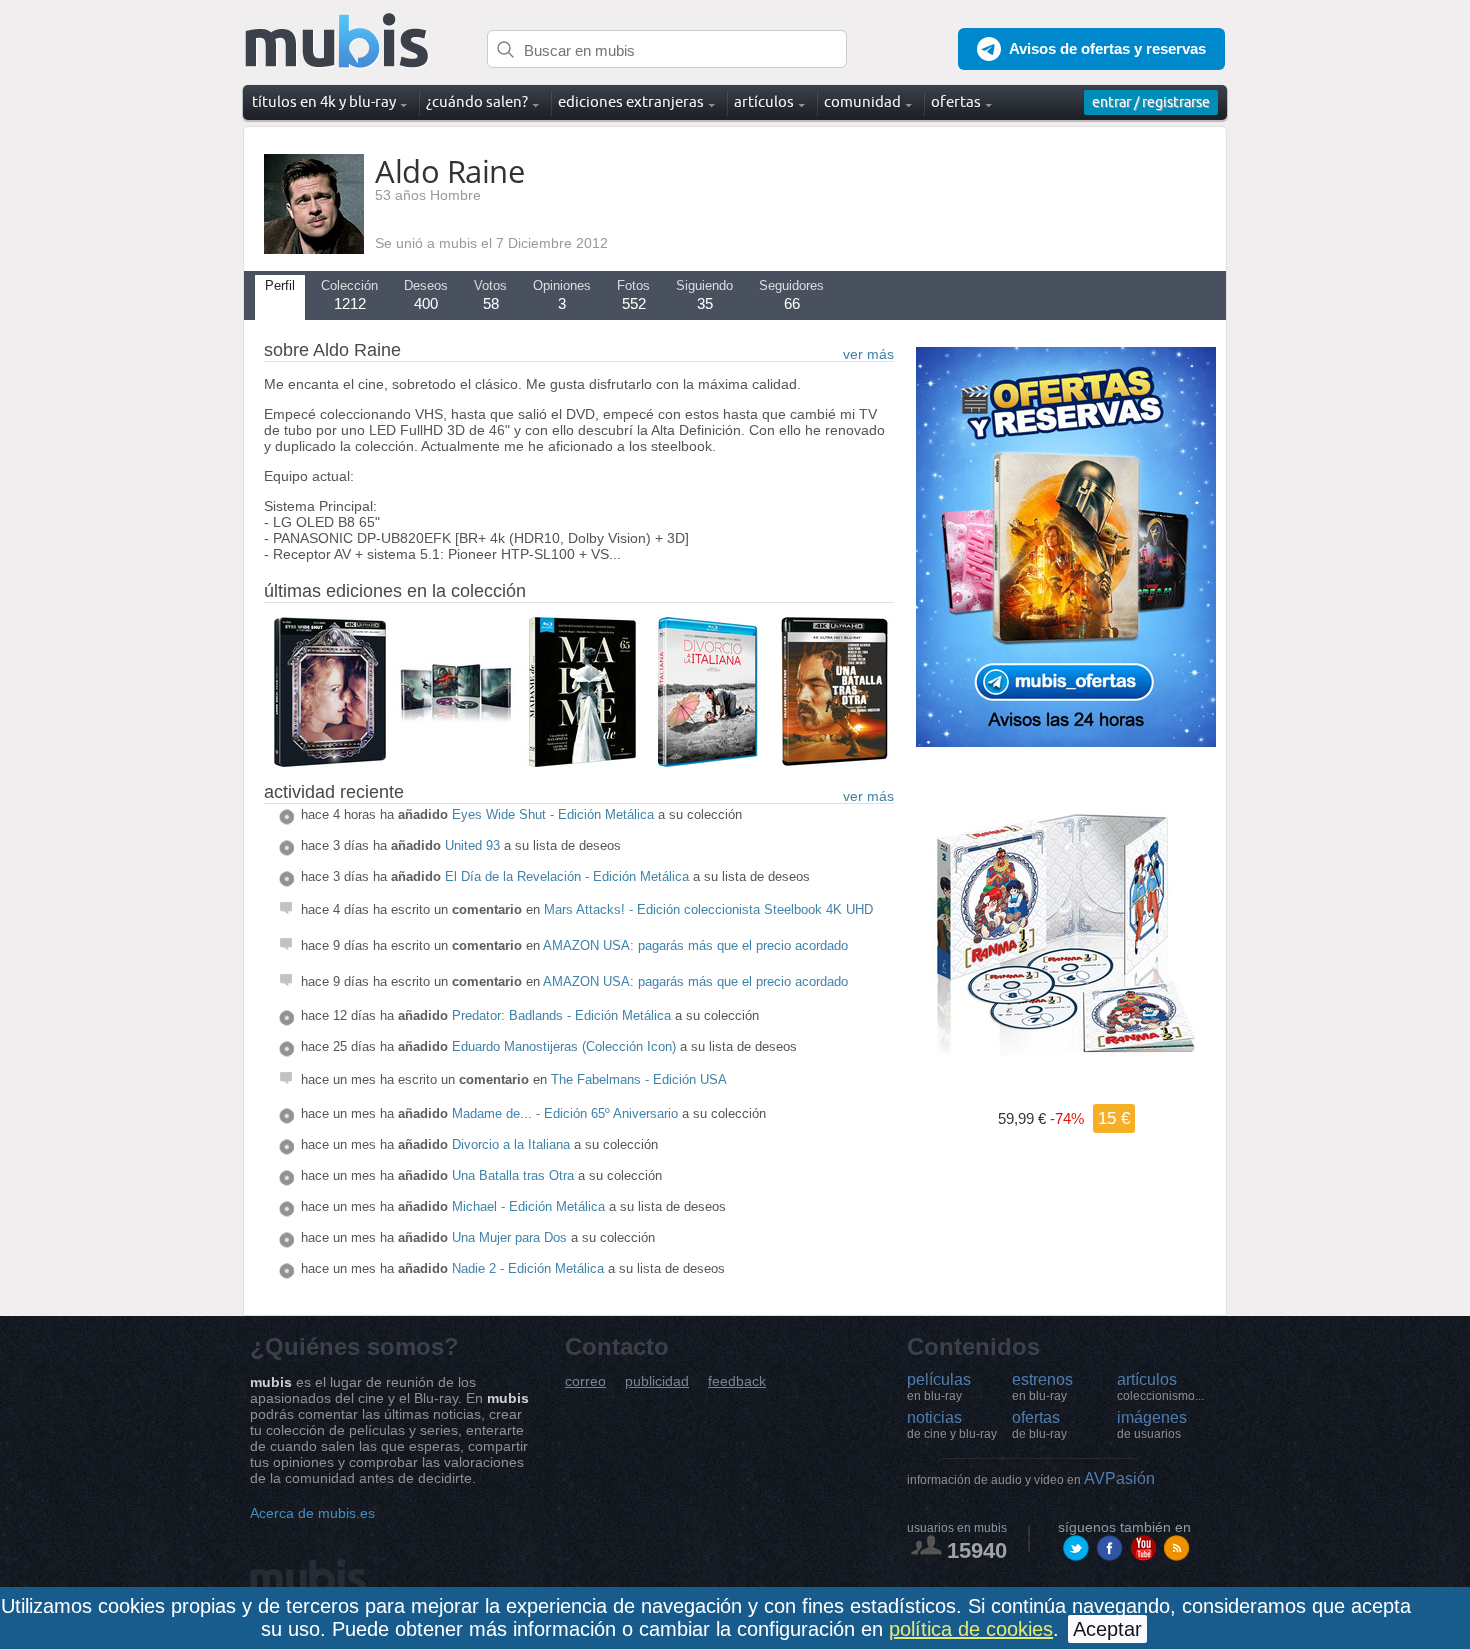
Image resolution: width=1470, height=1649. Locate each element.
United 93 (472, 845)
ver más (868, 354)
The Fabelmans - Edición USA (639, 1079)
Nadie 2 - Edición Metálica (528, 1268)
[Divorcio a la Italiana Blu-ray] (708, 762)
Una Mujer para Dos (509, 1237)
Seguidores (791, 295)
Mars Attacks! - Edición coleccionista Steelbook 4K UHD (708, 909)
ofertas (1039, 1425)
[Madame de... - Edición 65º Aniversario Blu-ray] (582, 762)
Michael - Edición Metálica (528, 1206)
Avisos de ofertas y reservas (1107, 48)
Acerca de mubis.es (312, 1513)
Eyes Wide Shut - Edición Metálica (553, 814)
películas (939, 1387)
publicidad (657, 1381)
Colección (349, 295)
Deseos (426, 295)
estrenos (1042, 1387)
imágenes (1152, 1425)
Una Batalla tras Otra (513, 1175)
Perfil (280, 285)
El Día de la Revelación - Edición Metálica (567, 876)
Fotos (633, 295)
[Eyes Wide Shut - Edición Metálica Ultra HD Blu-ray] (330, 762)
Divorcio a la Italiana (511, 1144)
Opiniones (562, 295)
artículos (1160, 1387)
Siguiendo (704, 295)
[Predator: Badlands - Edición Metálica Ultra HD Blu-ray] (456, 762)
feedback (737, 1381)
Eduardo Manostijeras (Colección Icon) (564, 1046)
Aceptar (1107, 1629)
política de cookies (971, 1629)
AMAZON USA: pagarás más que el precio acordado (695, 945)
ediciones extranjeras (631, 101)
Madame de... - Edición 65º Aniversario (565, 1113)
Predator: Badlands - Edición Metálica (561, 1015)
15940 (977, 1550)
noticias (952, 1425)
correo (585, 1381)
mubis (337, 41)
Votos (490, 295)
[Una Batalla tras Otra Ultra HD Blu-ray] (834, 762)
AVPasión (1031, 1478)
